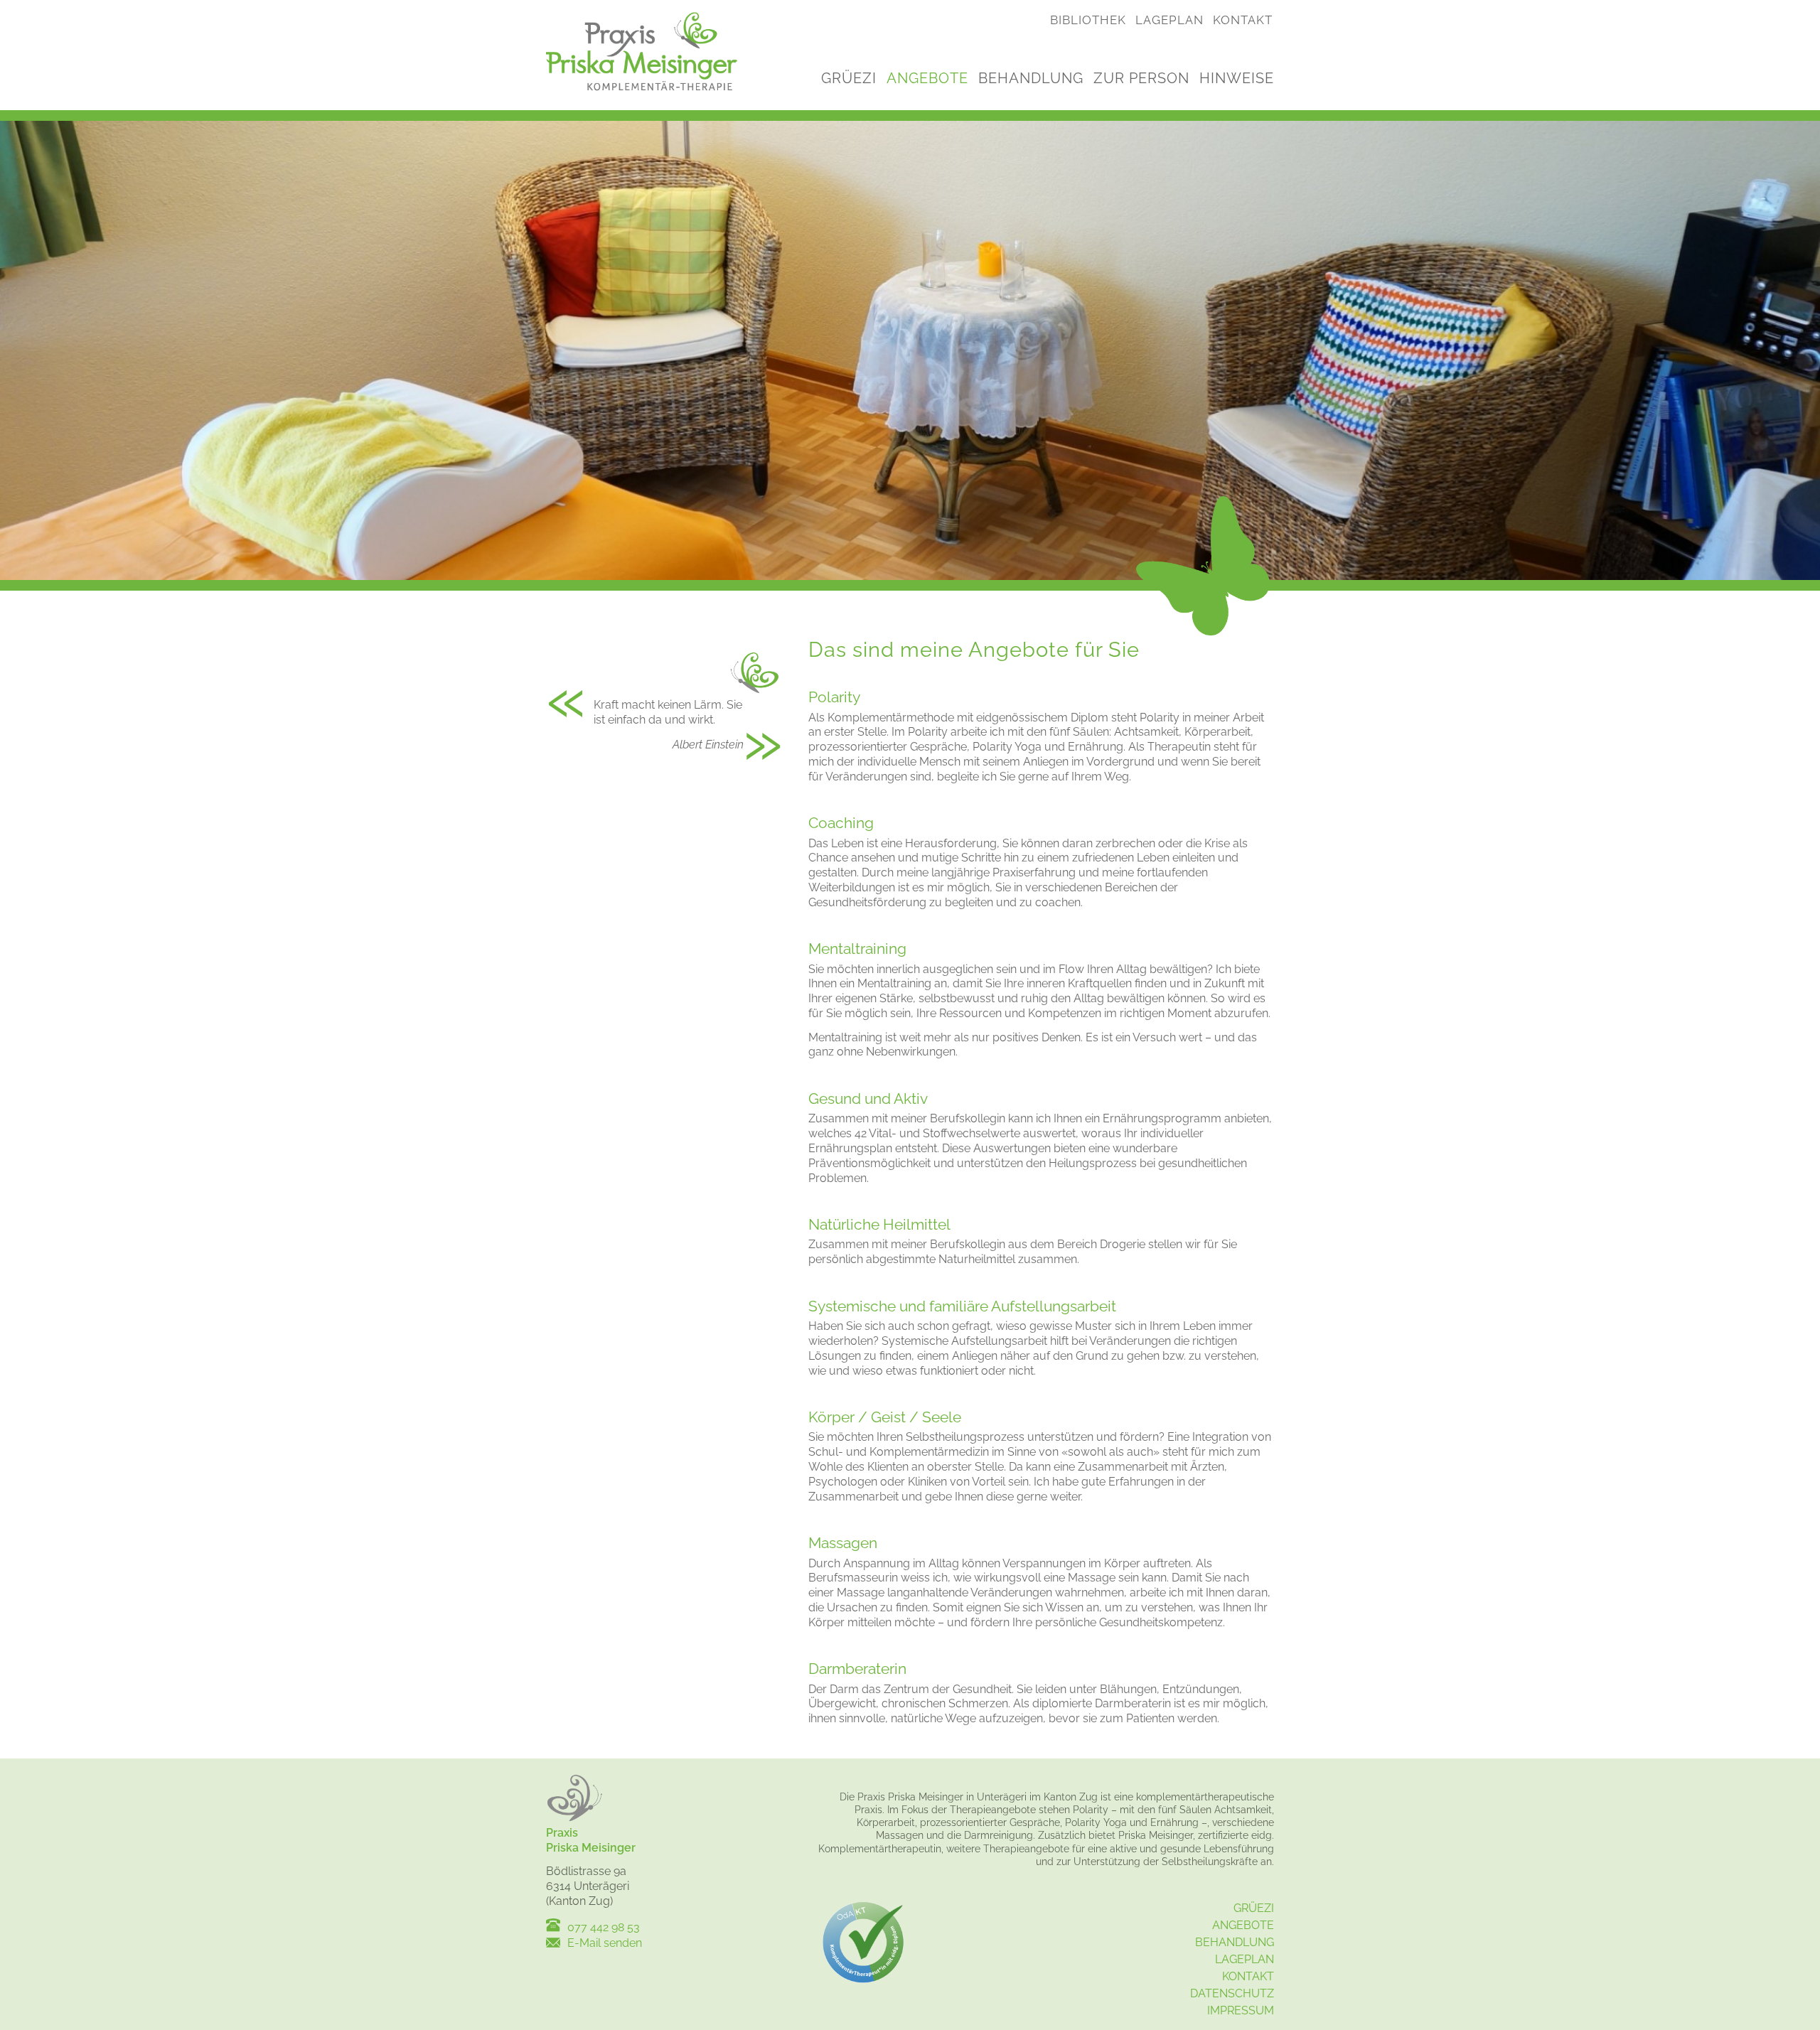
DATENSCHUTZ (1232, 1993)
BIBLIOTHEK (1088, 20)
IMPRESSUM (1241, 2010)
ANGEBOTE (927, 78)
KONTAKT (1243, 20)
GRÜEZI (849, 78)
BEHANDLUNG (1031, 78)
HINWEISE (1237, 78)
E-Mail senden (605, 1943)
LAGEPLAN (1169, 20)
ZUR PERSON (1141, 78)
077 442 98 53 (604, 1927)
